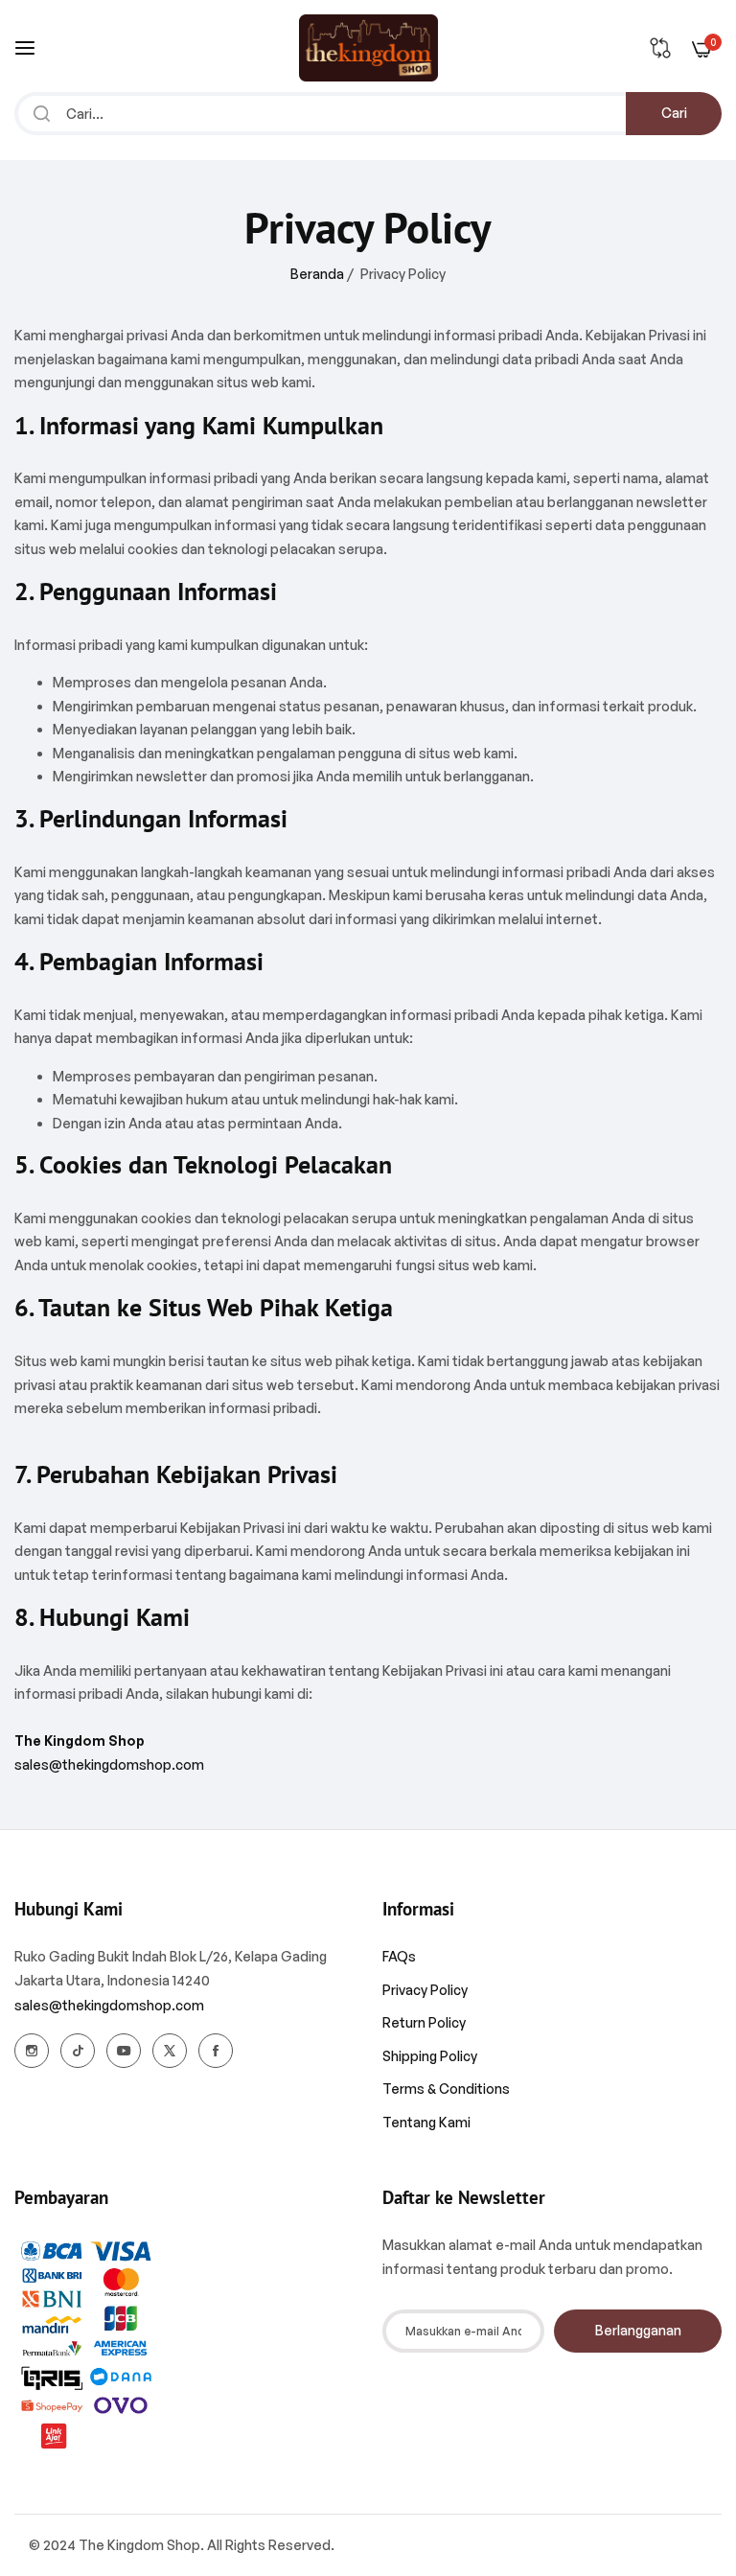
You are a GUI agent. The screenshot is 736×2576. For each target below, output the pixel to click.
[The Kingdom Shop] (368, 48)
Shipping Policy (430, 2056)
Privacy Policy (425, 1990)
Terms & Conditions (446, 2089)
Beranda (317, 274)
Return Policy (424, 2022)
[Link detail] (32, 2051)
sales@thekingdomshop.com (109, 1764)
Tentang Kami (426, 2122)
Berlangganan (638, 2330)
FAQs (399, 1956)
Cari (674, 113)
